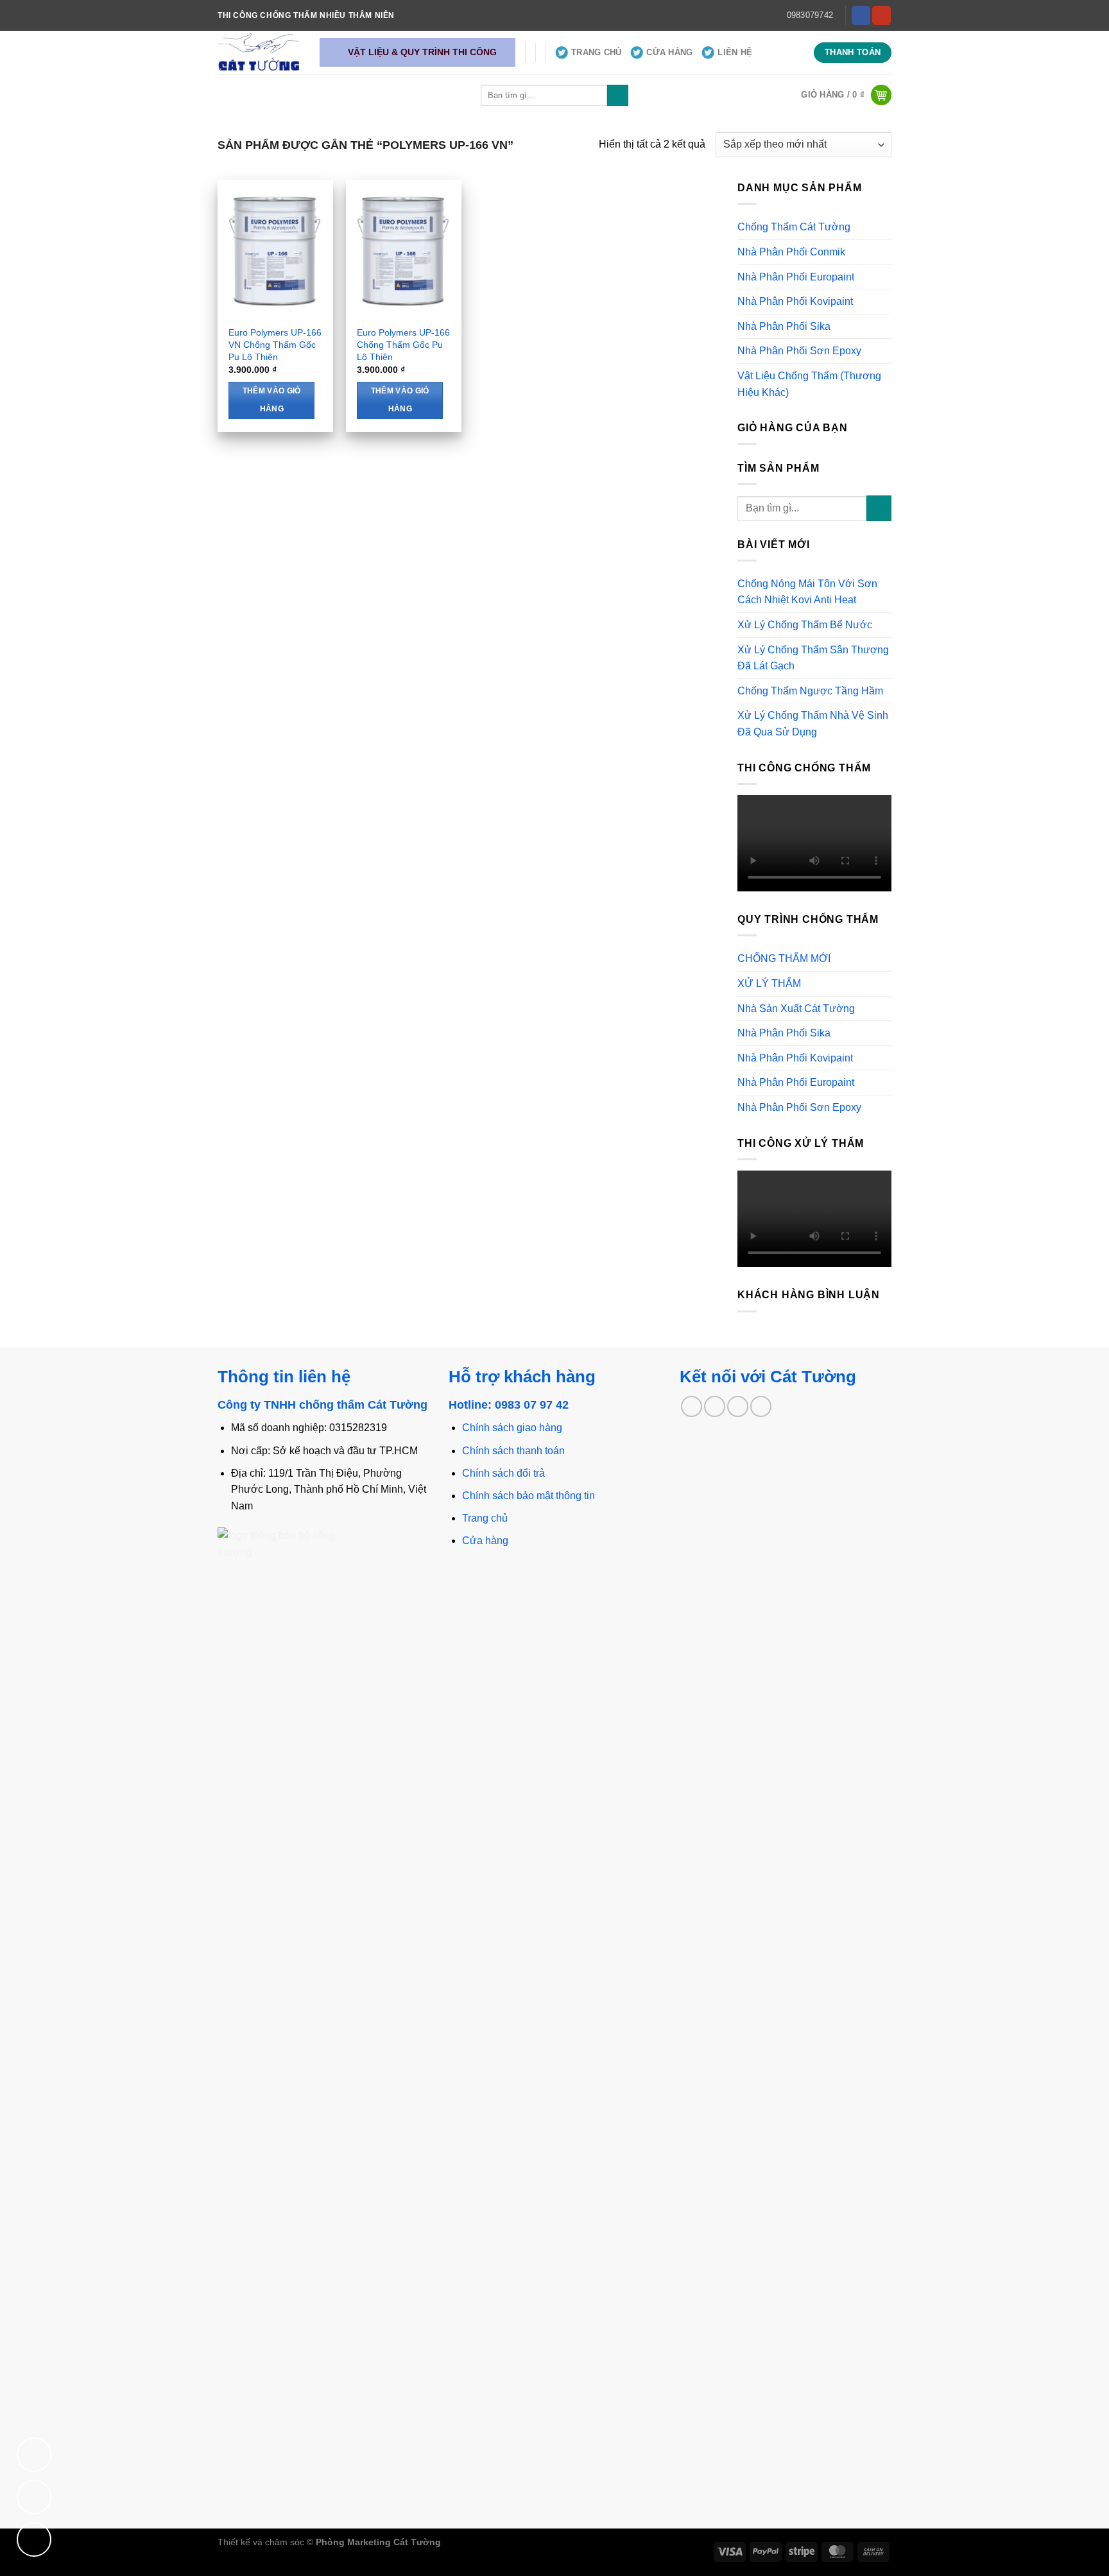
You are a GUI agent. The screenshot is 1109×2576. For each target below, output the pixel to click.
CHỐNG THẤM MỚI (784, 958)
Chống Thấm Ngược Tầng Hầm (810, 691)
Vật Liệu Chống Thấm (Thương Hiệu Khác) (809, 384)
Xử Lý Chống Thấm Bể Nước (805, 625)
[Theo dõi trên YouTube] (881, 15)
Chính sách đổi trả (503, 1473)
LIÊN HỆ (735, 52)
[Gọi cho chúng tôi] (738, 1406)
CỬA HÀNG (669, 52)
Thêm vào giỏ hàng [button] (272, 400)
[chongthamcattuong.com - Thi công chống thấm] (259, 52)
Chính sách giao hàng (512, 1428)
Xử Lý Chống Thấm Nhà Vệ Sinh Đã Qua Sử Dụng (813, 724)
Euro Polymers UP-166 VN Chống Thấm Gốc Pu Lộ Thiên (275, 344)
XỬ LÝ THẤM (769, 983)
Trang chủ (485, 1518)
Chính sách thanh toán (513, 1451)
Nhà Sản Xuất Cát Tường (796, 1009)
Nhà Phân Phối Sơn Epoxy (799, 351)
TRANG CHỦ (596, 52)
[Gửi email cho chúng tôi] (715, 1406)
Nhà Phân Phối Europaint (796, 277)
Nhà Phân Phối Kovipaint (795, 301)
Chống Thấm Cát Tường (794, 227)
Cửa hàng (485, 1541)
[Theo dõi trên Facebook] (861, 15)
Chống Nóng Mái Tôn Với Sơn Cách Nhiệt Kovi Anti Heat (807, 592)
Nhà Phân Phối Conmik (791, 252)
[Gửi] (618, 96)
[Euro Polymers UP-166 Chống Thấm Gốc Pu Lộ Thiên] (404, 249)
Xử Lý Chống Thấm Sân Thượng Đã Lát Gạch (813, 658)
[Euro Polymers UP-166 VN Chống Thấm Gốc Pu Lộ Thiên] (275, 249)
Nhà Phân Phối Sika (784, 326)
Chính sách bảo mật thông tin (529, 1496)
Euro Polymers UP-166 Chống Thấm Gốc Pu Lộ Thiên (403, 344)
